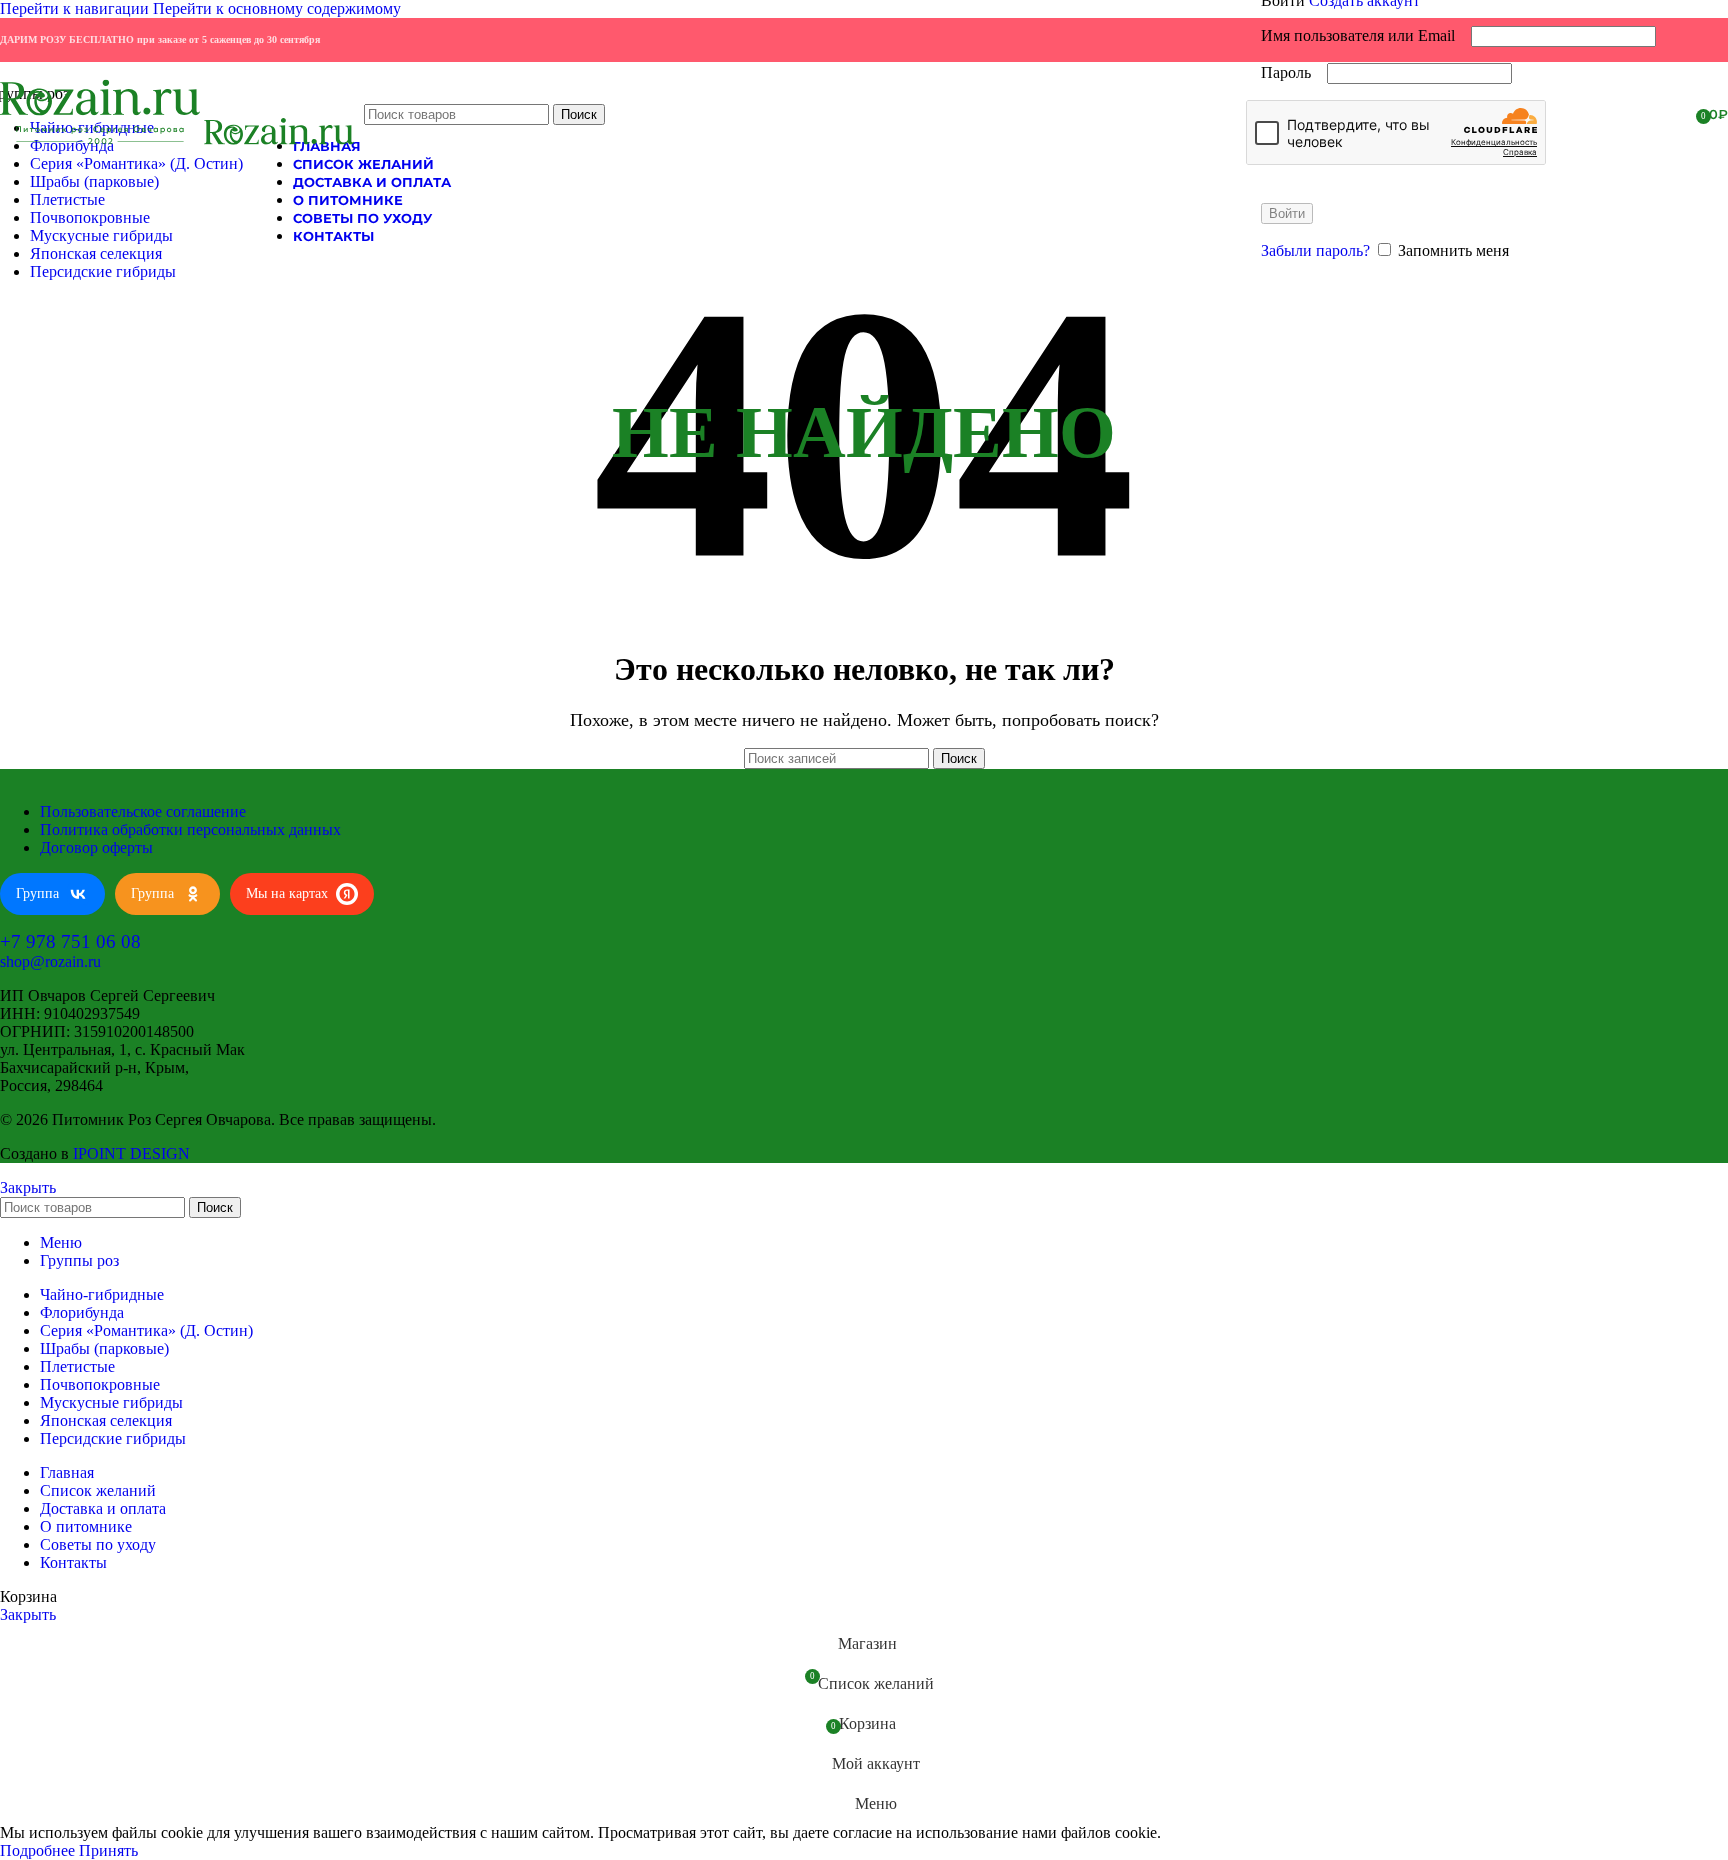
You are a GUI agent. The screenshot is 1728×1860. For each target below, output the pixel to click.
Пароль (1292, 72)
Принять (108, 1850)
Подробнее (39, 1850)
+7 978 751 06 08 (70, 941)
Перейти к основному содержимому (277, 8)
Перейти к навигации (76, 8)
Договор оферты (96, 847)
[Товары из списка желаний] (1674, 114)
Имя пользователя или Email (1364, 35)
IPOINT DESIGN (131, 1153)
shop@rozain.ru (50, 961)
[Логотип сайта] (102, 144)
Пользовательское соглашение (143, 811)
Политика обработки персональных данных (190, 829)
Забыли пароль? (1315, 250)
